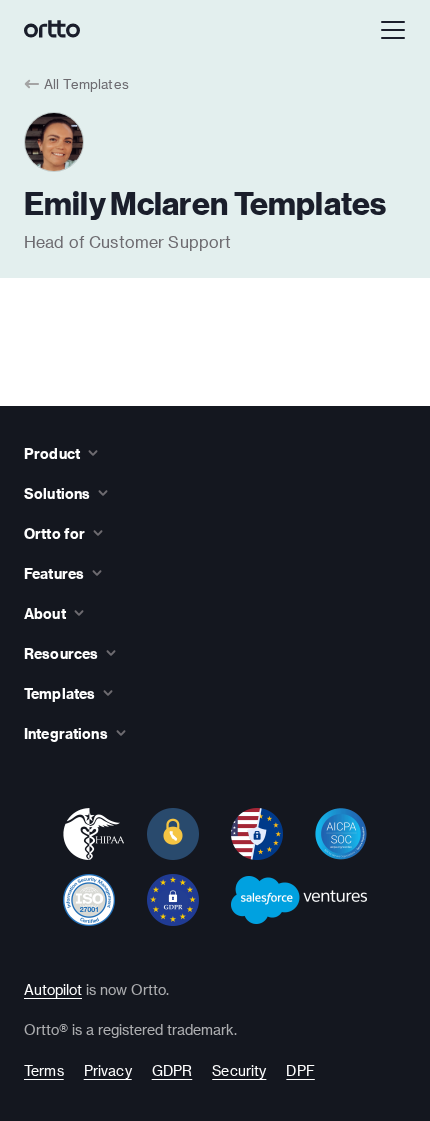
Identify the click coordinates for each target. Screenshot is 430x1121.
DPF (300, 1070)
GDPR (172, 1070)
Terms (44, 1070)
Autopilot (53, 989)
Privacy (108, 1070)
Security (239, 1070)
